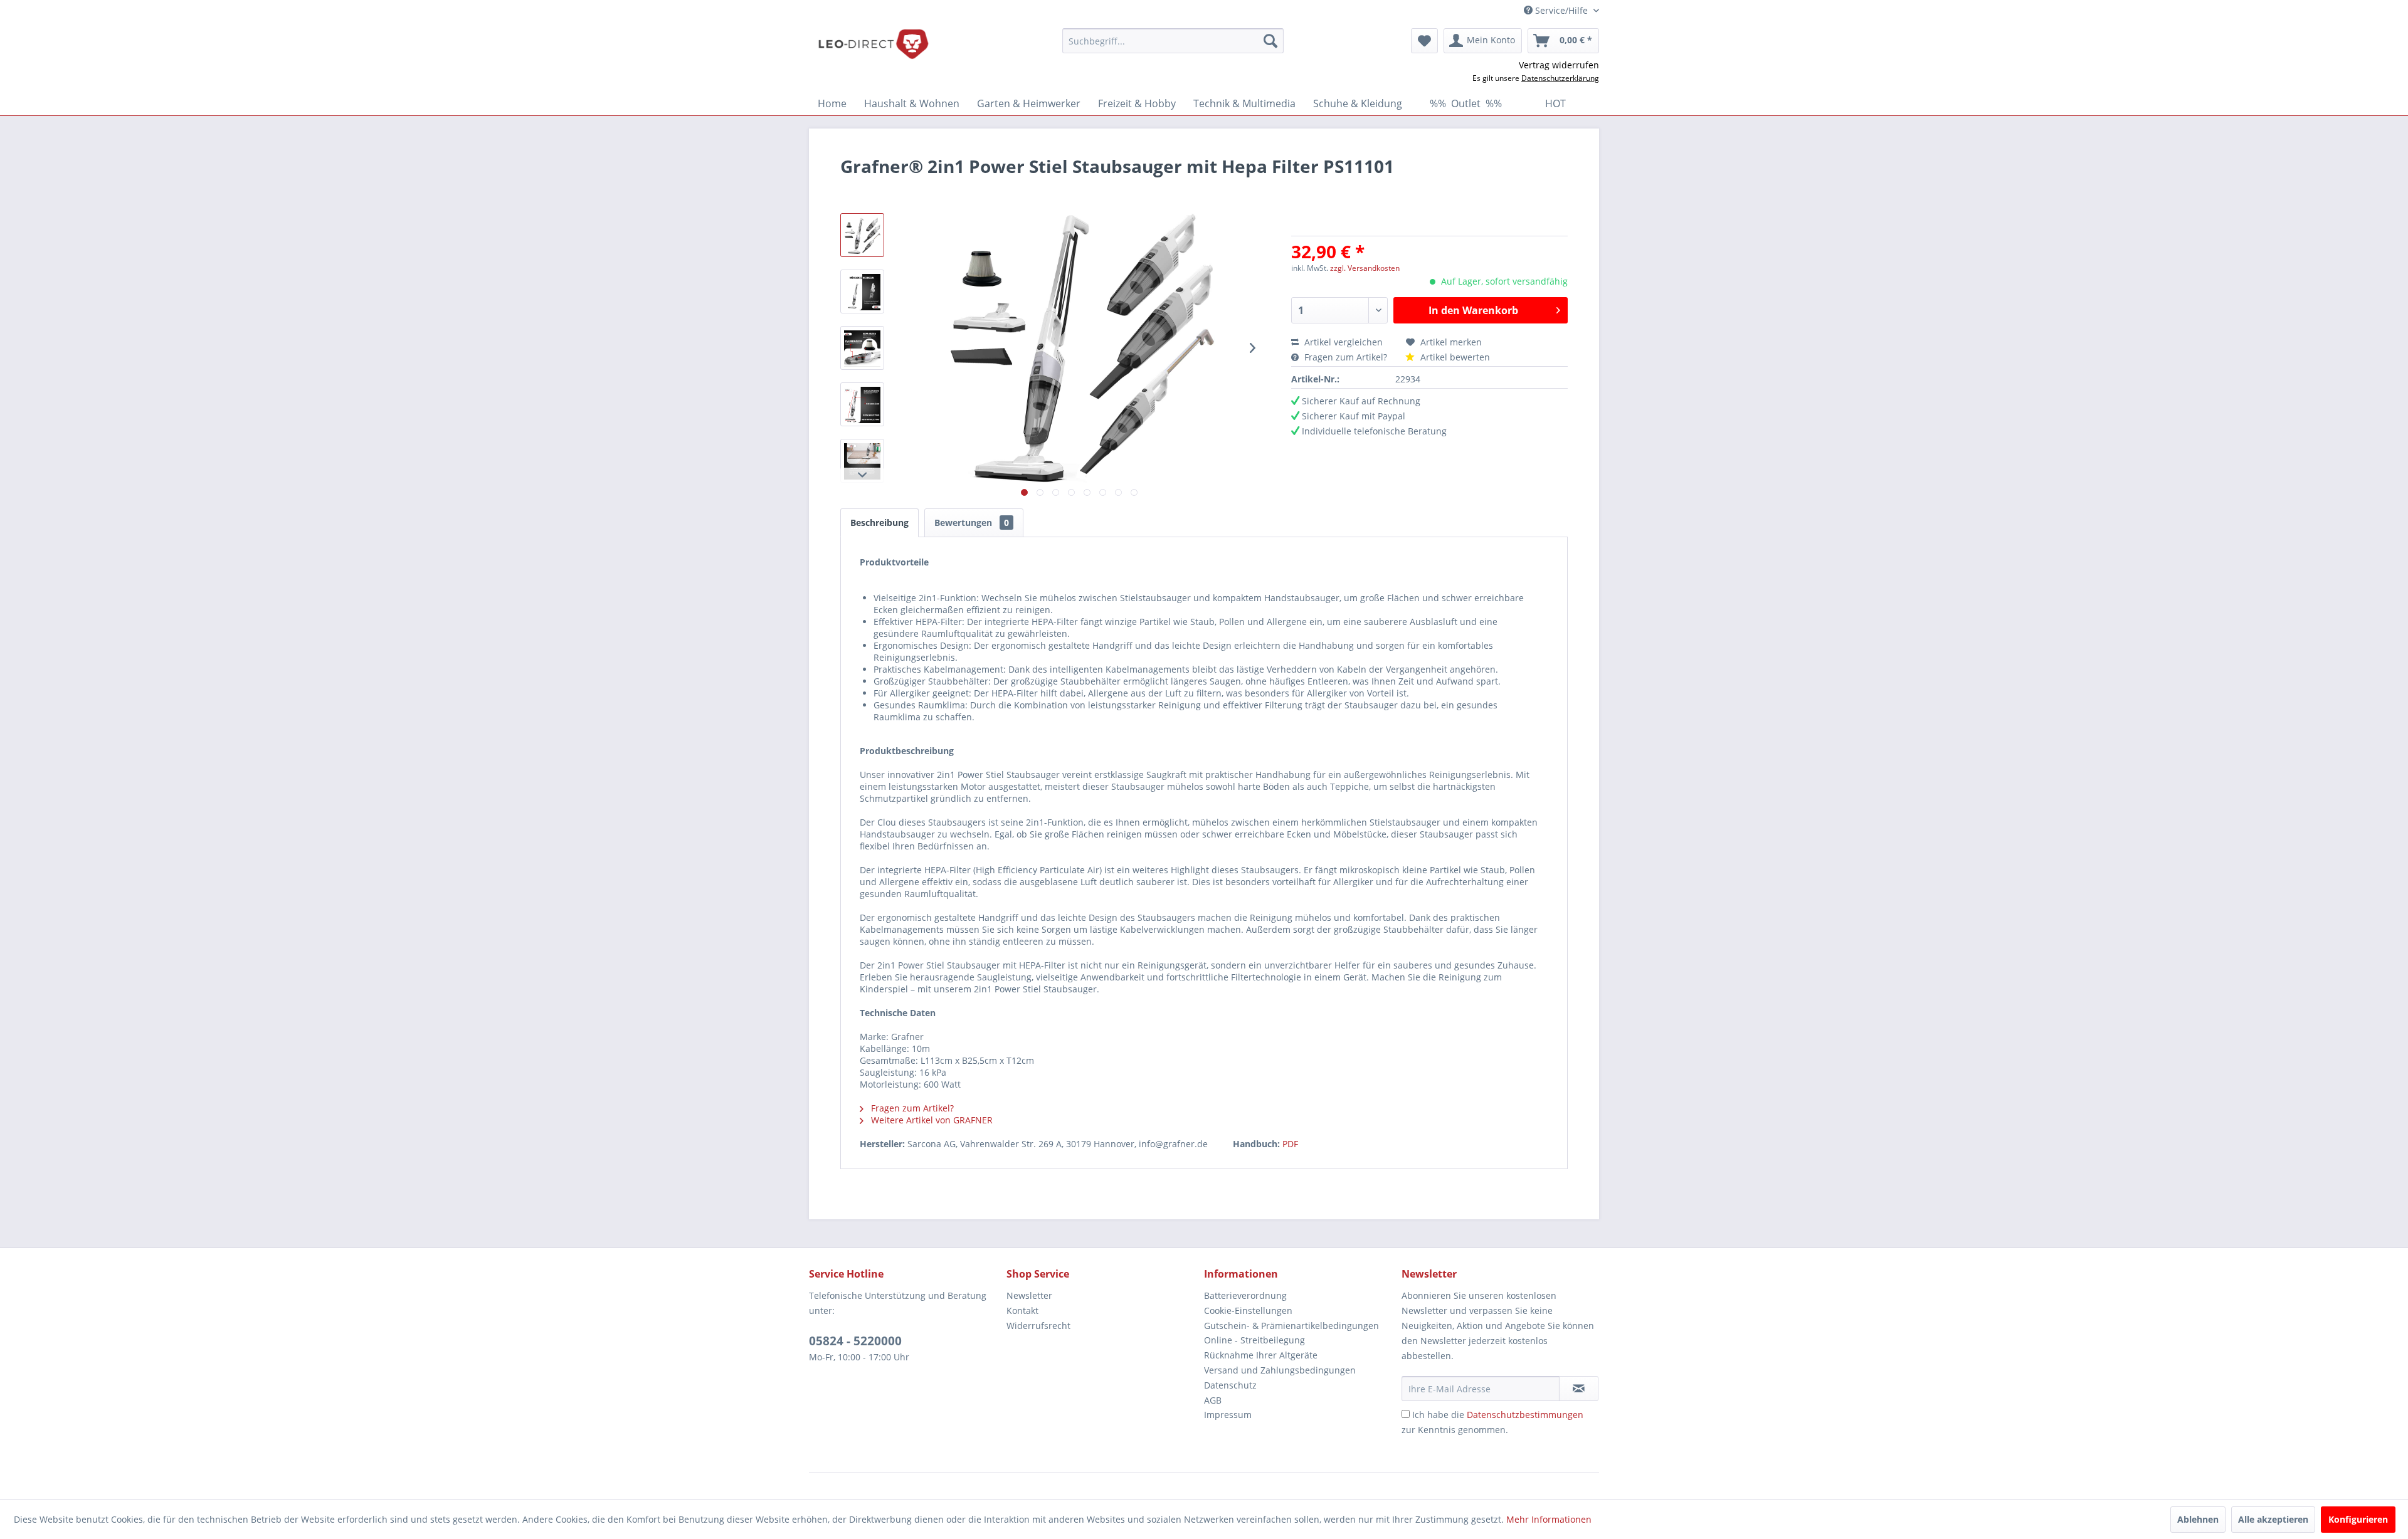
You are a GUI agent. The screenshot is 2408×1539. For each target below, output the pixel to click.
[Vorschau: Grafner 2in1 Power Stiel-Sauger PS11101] (862, 235)
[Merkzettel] (1424, 41)
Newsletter (1029, 1295)
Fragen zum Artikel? (1346, 357)
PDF (1290, 1144)
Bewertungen (972, 523)
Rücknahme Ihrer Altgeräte (1261, 1355)
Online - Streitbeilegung (1254, 1340)
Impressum (1228, 1415)
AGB (1213, 1400)
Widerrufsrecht (1038, 1326)
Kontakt (1022, 1311)
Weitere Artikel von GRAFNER (931, 1120)
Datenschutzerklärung (1560, 78)
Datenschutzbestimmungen (1525, 1415)
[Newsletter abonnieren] (1579, 1389)
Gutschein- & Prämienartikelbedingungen (1291, 1326)
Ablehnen (2198, 1519)
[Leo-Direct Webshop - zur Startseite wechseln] (873, 44)
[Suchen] (1270, 41)
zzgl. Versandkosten (1365, 268)
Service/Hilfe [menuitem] (1561, 10)
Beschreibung (879, 523)
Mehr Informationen (1549, 1519)
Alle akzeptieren (2273, 1519)
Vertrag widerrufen (1559, 65)
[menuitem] (1173, 41)
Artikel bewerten (1454, 357)
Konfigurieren (2358, 1519)
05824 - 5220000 (855, 1341)
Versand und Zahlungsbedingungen (1280, 1370)
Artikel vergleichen (1346, 342)
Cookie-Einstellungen (1248, 1311)
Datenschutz (1230, 1385)
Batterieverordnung (1245, 1295)
